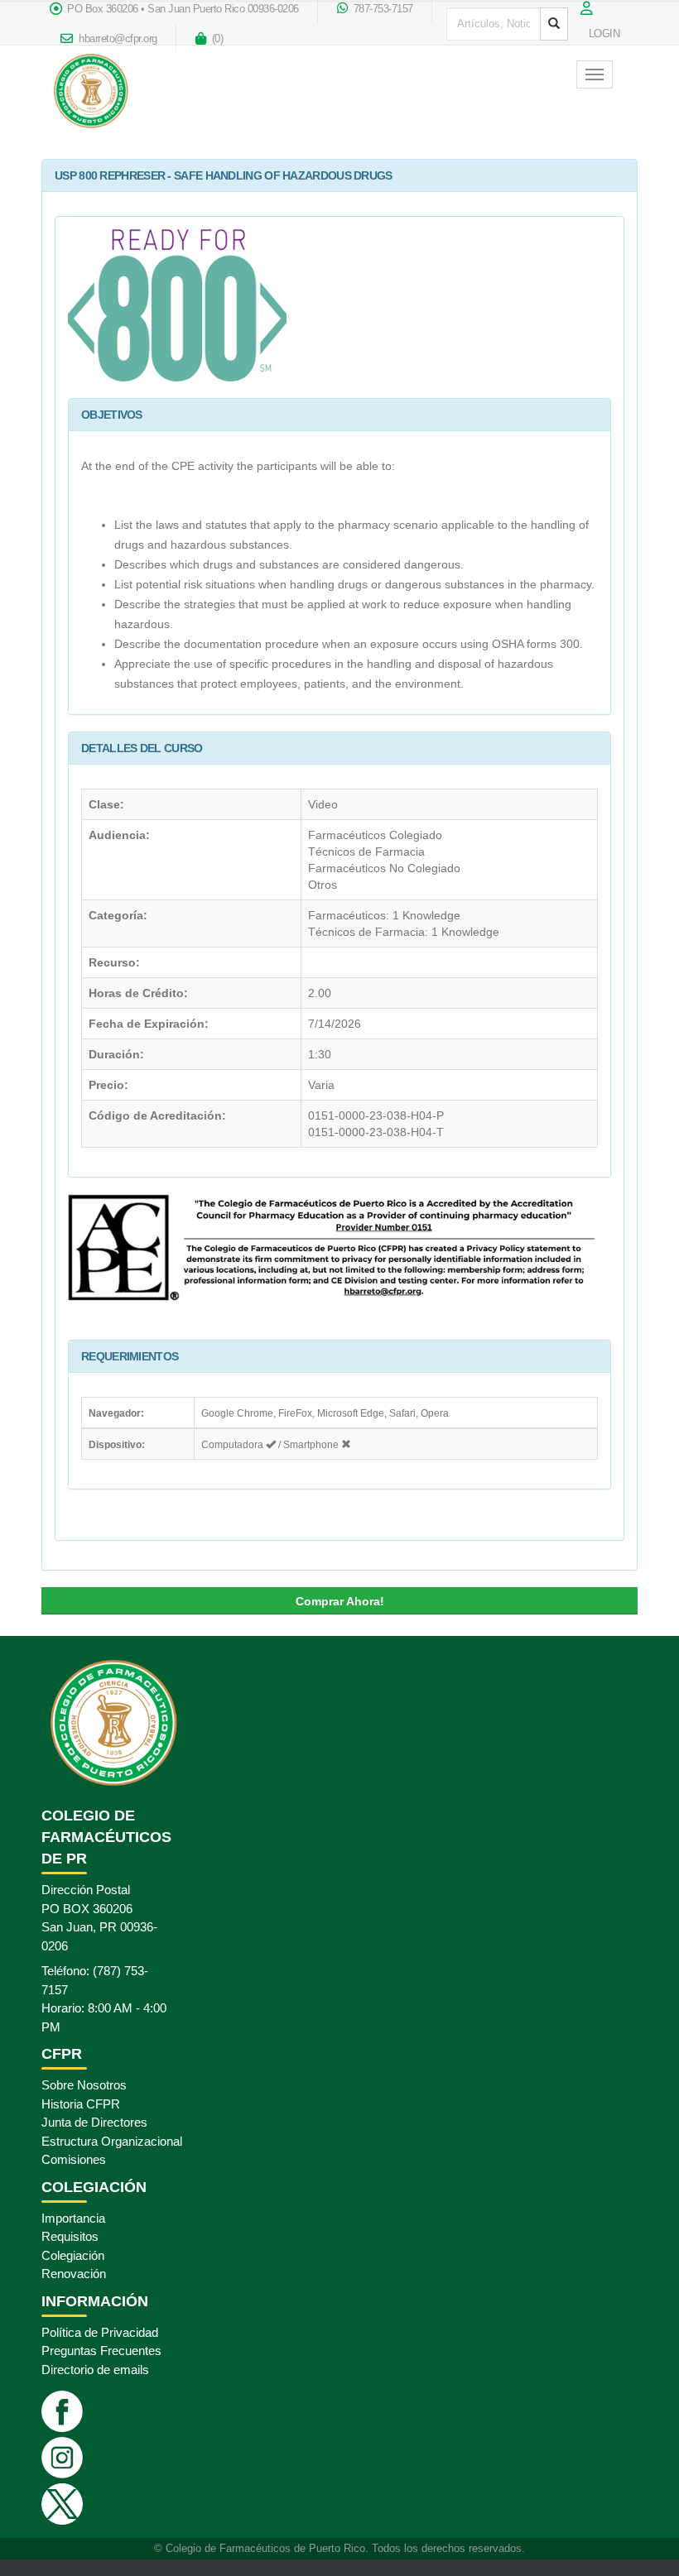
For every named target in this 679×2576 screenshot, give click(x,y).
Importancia (73, 2218)
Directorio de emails (95, 2370)
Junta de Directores (94, 2122)
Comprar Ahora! (340, 1601)
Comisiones (74, 2159)
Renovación (74, 2274)
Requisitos (70, 2236)
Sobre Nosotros (84, 2085)
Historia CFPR (81, 2104)
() (216, 39)
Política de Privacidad (100, 2332)
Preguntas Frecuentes (101, 2351)
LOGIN (604, 34)
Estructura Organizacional (112, 2141)
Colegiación (73, 2255)
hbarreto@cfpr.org (117, 39)
